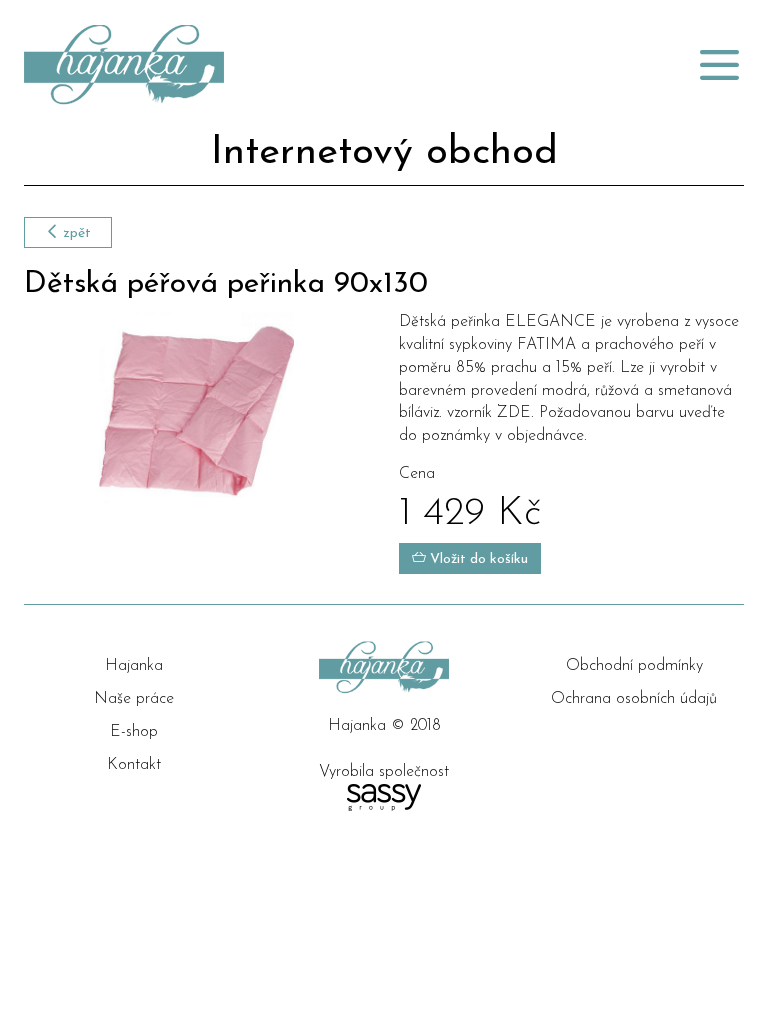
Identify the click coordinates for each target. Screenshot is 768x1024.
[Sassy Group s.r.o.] (384, 797)
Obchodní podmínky (634, 666)
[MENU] (719, 65)
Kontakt (134, 765)
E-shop (134, 732)
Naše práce (134, 699)
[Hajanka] (259, 65)
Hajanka (134, 666)
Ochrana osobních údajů (634, 699)
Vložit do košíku (477, 559)
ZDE (514, 413)
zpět (75, 233)
